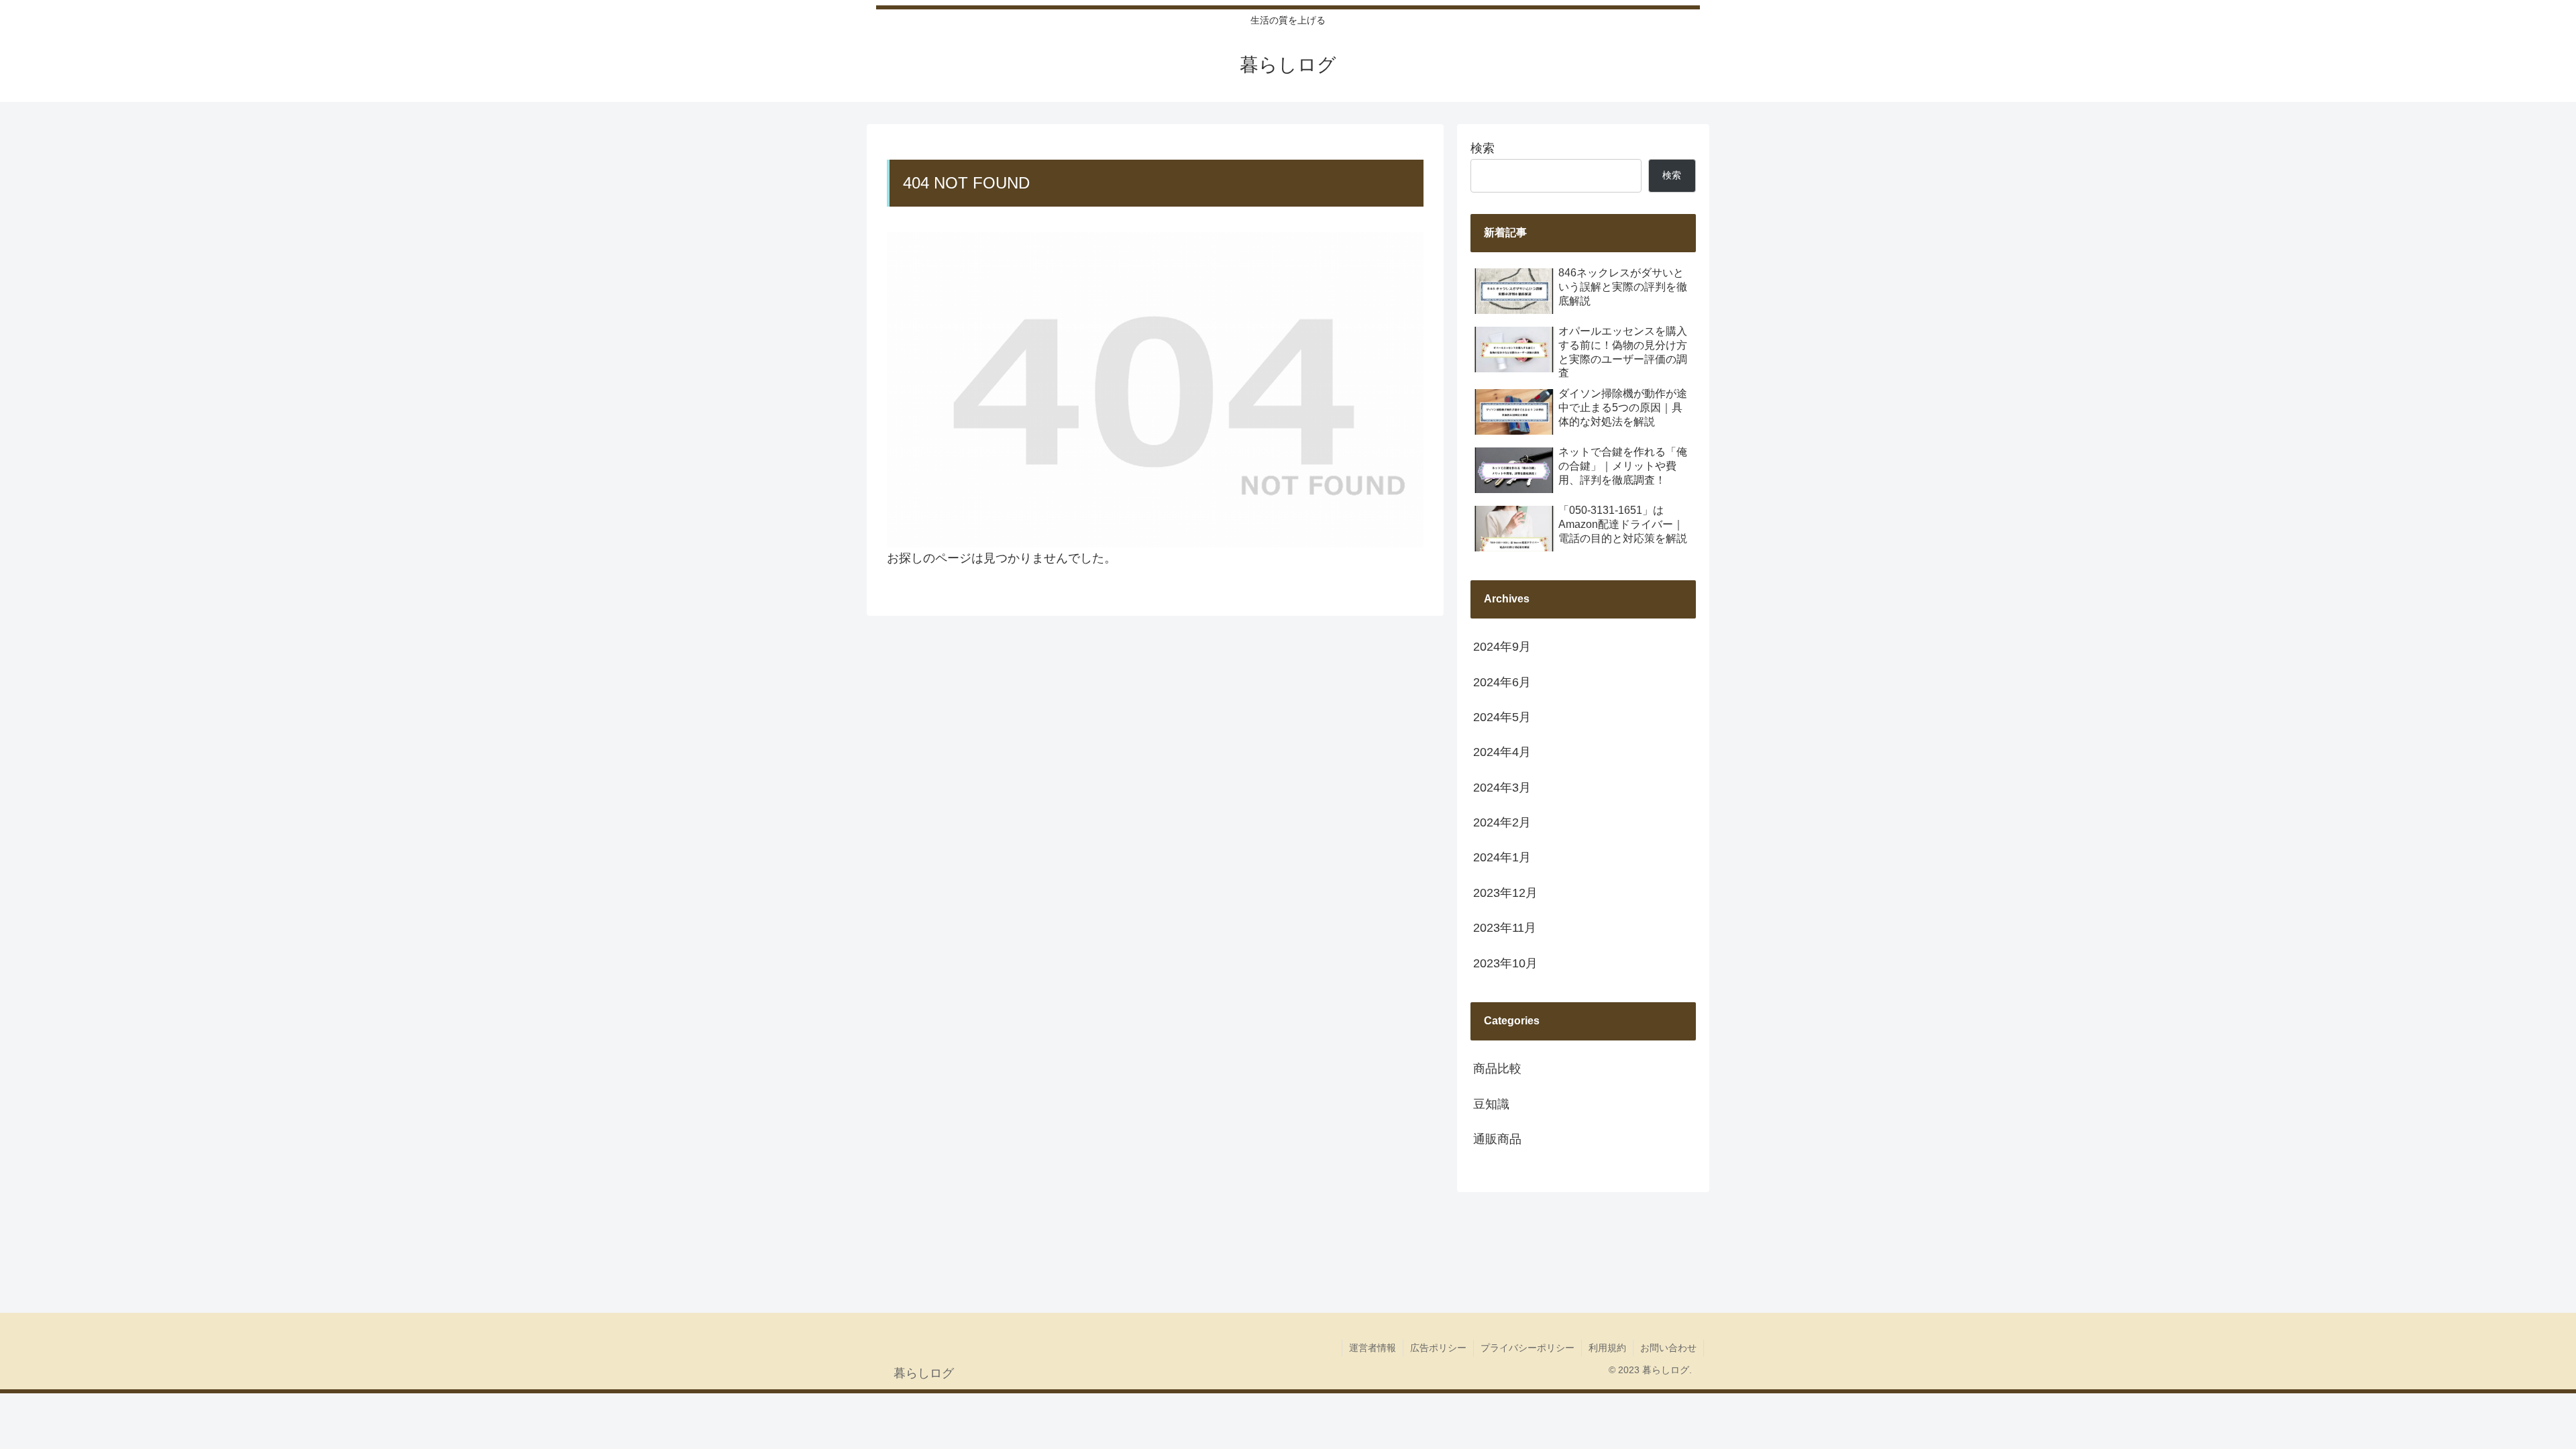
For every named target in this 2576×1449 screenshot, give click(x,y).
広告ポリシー (1438, 1348)
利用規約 (1607, 1348)
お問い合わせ (1668, 1348)
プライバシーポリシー (1527, 1348)
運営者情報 (1373, 1348)
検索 (1483, 148)
